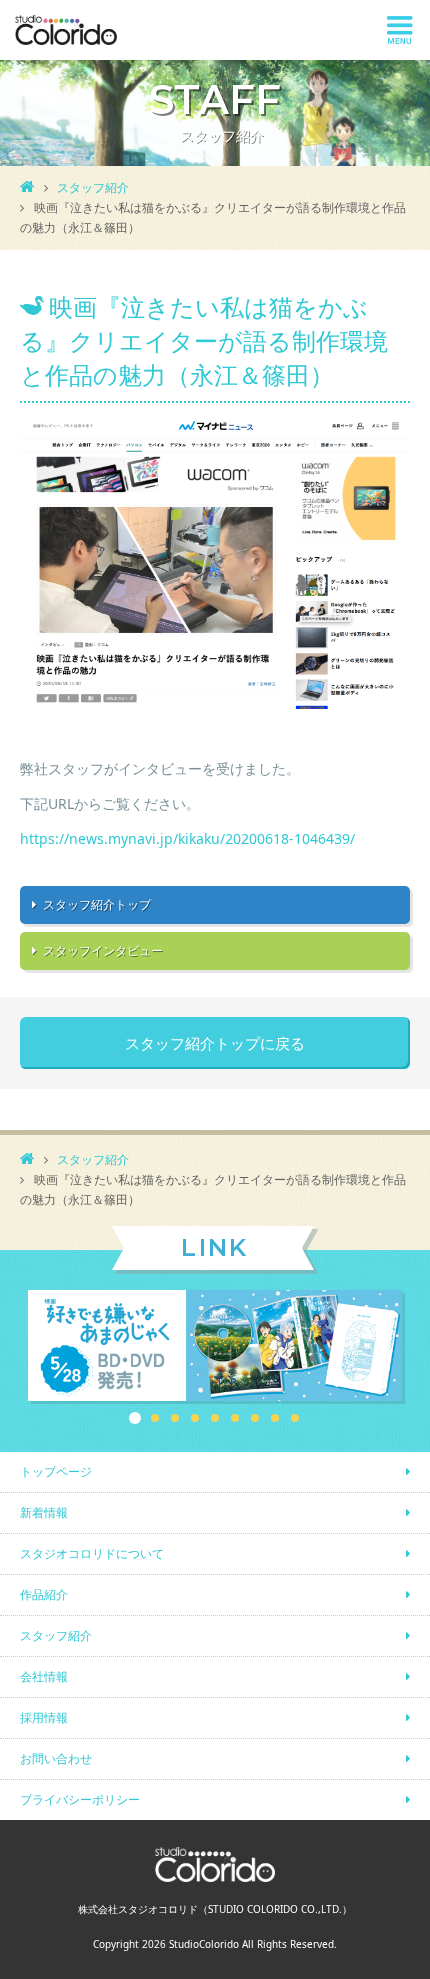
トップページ (56, 1471)
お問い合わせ (56, 1758)
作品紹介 (44, 1594)
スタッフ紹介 (93, 187)
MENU (400, 30)
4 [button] (195, 1418)
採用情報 (44, 1717)
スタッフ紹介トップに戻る (215, 1043)
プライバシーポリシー (80, 1799)
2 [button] (155, 1418)
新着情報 (44, 1512)
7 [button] (255, 1418)
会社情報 (44, 1676)
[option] (215, 1347)
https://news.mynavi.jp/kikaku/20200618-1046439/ (187, 838)
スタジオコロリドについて (92, 1553)
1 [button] (135, 1418)
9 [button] (295, 1418)
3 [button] (175, 1418)
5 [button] (215, 1418)
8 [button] (275, 1418)
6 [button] (235, 1418)
